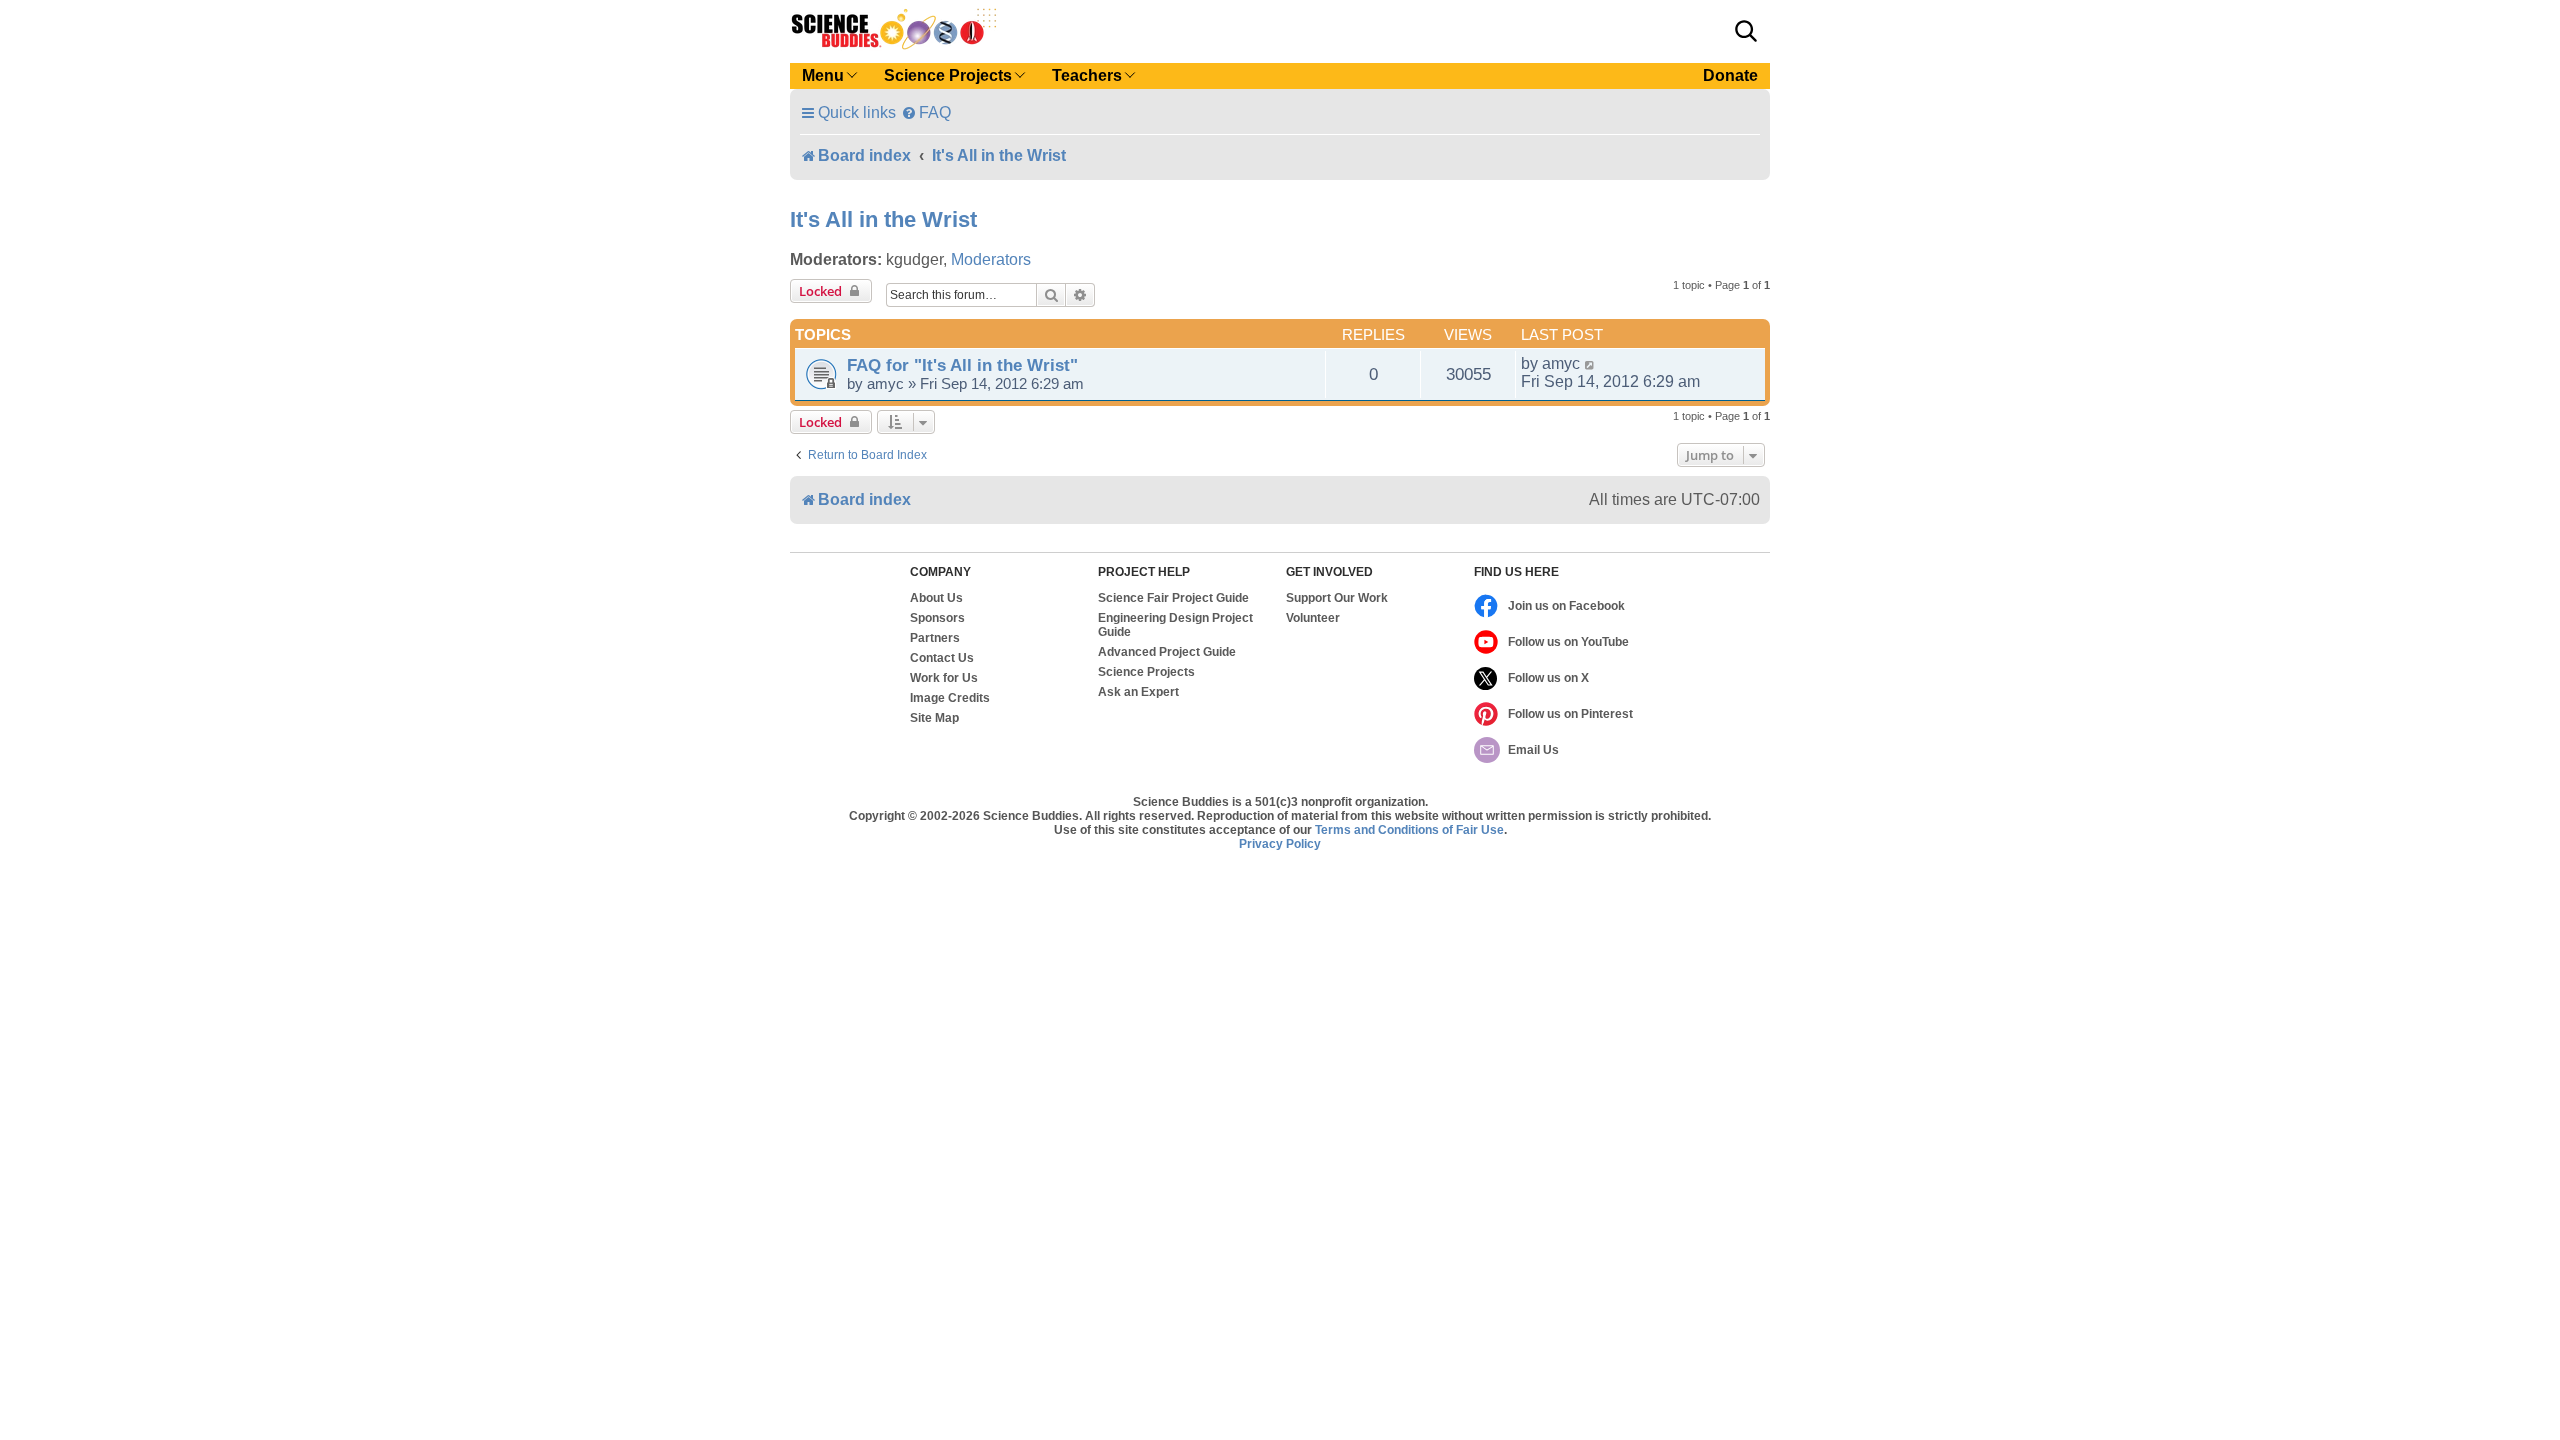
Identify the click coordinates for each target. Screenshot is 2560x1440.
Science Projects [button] (948, 75)
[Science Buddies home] (894, 29)
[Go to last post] (1590, 364)
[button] (1746, 31)
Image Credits (950, 698)
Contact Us (942, 658)
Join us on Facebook (1566, 606)
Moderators (991, 259)
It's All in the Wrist (883, 219)
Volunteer (1313, 618)
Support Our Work (1337, 598)
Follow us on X (1548, 678)
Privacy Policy (1280, 844)
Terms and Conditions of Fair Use (1409, 830)
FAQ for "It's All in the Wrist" (962, 365)
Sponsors (937, 618)
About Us (936, 598)
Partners (935, 638)
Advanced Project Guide (1167, 652)
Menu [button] (823, 75)
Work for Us (944, 678)
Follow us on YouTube (1568, 642)
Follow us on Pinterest (1570, 714)
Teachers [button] (1087, 75)
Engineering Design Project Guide (1175, 625)
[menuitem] (926, 112)
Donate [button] (1730, 75)
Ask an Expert (1138, 692)
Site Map (934, 718)
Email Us (1533, 750)
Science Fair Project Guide (1173, 598)
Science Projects (1146, 672)
